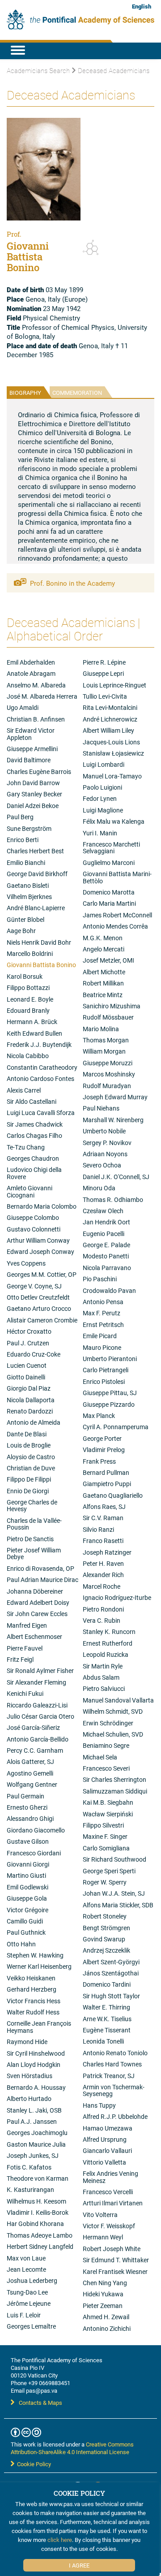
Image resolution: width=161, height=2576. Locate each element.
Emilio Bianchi (26, 862)
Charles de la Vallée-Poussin (34, 1524)
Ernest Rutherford (108, 1643)
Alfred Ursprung (105, 2139)
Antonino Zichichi (107, 2328)
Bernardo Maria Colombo (42, 1206)
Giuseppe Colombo (33, 1217)
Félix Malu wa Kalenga (114, 821)
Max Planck (99, 1416)
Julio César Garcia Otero (40, 1716)
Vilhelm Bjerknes (29, 897)
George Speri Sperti (109, 1871)
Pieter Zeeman (103, 2306)
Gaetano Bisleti (28, 885)
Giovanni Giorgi (28, 1864)
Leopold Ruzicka (106, 1654)
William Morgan (104, 1051)
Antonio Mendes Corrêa (115, 926)
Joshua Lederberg (32, 2280)
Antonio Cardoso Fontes (40, 1078)
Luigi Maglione (103, 810)
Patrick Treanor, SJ (109, 2076)
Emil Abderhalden (31, 662)
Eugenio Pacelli (104, 1234)
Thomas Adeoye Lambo (40, 2235)
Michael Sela (100, 1757)
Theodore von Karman (38, 2178)
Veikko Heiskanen (31, 1978)
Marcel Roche (102, 1586)
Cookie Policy (33, 2464)
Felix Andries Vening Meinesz (110, 2177)
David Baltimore (29, 760)
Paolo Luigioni (102, 787)
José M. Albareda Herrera (42, 696)
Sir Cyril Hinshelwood (36, 2053)
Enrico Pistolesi (104, 1381)
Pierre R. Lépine (104, 662)
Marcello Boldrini (30, 953)
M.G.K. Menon (103, 938)
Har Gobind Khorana (35, 2224)
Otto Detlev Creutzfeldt (38, 1297)
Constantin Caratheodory (42, 1067)
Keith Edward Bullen (34, 1033)
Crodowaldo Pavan (109, 1290)
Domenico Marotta (109, 892)
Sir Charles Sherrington (114, 1779)
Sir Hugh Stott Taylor (111, 1996)
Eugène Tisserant (107, 2030)
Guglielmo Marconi (109, 862)
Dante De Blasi (27, 1434)
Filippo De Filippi (29, 1479)
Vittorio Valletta (104, 2162)
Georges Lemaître (31, 2326)
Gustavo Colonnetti (34, 1229)
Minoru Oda (99, 1188)
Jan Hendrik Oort (106, 1222)
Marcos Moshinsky (109, 1074)
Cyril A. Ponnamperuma (116, 1427)
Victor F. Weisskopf (109, 2226)
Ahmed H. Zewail (106, 2317)
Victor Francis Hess (34, 2001)
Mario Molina (101, 1029)
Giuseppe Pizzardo (109, 1404)
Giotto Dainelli (26, 1377)
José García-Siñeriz (33, 1727)
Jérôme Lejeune (29, 2303)
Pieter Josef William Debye (34, 1553)
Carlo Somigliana (106, 1848)
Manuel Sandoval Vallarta (118, 1700)
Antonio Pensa (103, 1302)
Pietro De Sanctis (30, 1539)
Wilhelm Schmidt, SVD (113, 1711)
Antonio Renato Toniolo (115, 2053)
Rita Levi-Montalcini (110, 707)
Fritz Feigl (20, 1659)
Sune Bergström (29, 828)
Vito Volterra (100, 2215)
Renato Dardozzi (30, 1411)
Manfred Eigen (27, 1625)
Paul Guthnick (26, 1932)
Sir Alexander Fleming (36, 1682)
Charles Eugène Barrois (39, 772)
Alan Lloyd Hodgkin (34, 2064)
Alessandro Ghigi (30, 1818)
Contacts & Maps (40, 2403)
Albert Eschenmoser (34, 1636)
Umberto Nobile (104, 1131)
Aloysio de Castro (31, 1457)
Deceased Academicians (114, 70)
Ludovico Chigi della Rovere (34, 1173)
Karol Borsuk (25, 976)
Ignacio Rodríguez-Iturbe (117, 1597)
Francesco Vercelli (108, 2192)
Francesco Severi (106, 1768)
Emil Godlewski (28, 1887)
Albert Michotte (104, 972)
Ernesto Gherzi (27, 1807)
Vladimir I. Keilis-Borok (38, 2212)
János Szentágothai (111, 1973)
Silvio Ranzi (98, 1529)
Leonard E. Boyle (30, 999)
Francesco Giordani (34, 1853)
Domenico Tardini (107, 1984)
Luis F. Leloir (24, 2315)
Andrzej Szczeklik (106, 1950)
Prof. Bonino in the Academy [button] (72, 583)
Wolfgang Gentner (32, 1784)
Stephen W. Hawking (35, 1955)
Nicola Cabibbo (28, 1056)
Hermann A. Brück (32, 1022)
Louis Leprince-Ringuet (114, 685)
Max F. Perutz (102, 1313)
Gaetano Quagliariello (113, 1495)
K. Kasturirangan (30, 2189)
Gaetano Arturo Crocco (39, 1308)
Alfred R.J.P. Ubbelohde (115, 2116)
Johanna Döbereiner (35, 1591)
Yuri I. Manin (100, 833)
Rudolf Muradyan (107, 1086)
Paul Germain (25, 1796)
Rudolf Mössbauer (108, 1017)
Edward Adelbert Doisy (38, 1602)
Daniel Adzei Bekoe (33, 806)
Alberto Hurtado (29, 2098)
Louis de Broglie (29, 1445)
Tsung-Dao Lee (27, 2292)
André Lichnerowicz (110, 719)
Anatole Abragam (31, 673)
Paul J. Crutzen (28, 1343)
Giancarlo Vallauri (107, 2150)
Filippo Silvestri (103, 1825)
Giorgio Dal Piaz (29, 1388)
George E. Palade (106, 1245)
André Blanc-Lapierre (36, 908)
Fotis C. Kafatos (29, 2167)
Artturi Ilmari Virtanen (113, 2203)
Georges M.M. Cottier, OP (42, 1274)
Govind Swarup (104, 1939)
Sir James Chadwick (35, 1124)
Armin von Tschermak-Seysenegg (114, 2090)
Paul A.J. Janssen (32, 2121)
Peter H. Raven (103, 1563)
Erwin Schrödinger (108, 1723)
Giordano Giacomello (36, 1830)
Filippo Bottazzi (28, 988)
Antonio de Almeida (34, 1422)
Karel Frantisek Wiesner (115, 2271)
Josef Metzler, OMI (108, 960)
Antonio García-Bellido (38, 1739)
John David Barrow (33, 783)
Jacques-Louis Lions (111, 742)
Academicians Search (38, 70)
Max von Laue (26, 2258)
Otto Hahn (21, 1944)
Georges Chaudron (33, 1158)
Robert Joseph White (112, 2249)
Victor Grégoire (28, 1910)
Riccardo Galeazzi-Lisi (37, 1705)
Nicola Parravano (107, 1268)
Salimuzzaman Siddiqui (115, 1791)
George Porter (102, 1438)
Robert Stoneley (105, 1916)
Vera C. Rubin (102, 1620)
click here (60, 2540)
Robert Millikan (103, 983)
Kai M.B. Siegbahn (108, 1802)
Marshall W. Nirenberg (113, 1120)
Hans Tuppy (99, 2105)
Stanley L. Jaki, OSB (34, 2110)
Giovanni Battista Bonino (41, 965)
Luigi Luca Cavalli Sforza (41, 1113)
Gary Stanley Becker (34, 794)
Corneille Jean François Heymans (39, 2027)
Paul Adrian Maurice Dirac (42, 1580)
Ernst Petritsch (103, 1325)
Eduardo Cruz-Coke (34, 1354)
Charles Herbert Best (35, 851)
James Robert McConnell (117, 915)
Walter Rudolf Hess (33, 2012)
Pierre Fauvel (25, 1648)
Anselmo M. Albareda (36, 685)
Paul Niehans (101, 1108)
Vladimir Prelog (104, 1450)
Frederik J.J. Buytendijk (39, 1044)
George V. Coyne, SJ (34, 1286)
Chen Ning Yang (105, 2283)
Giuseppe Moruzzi (108, 1063)
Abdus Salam (101, 1677)
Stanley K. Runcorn (109, 1632)
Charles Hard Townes (112, 2064)
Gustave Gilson (28, 1841)
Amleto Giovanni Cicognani (30, 1191)
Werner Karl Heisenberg (39, 1966)
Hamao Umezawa (108, 2128)
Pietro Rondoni (103, 1609)
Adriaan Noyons (105, 1154)
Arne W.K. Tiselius (107, 2019)
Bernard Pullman (106, 1472)
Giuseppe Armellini (32, 749)
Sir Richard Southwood (114, 1859)
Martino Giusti (26, 1875)
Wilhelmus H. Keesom (36, 2201)
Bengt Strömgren (106, 1928)
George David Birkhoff (37, 874)
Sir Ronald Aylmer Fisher (40, 1671)
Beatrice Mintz (103, 995)
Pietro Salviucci (104, 1688)
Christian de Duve (31, 1468)
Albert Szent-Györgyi (111, 1962)
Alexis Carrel (24, 1090)
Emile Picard (100, 1336)
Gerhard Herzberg (32, 1989)
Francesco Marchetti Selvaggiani (111, 847)
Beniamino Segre (106, 1745)
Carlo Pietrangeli (106, 1370)
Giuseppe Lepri (103, 673)
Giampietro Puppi (107, 1484)
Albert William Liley (108, 730)
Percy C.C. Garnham (35, 1750)
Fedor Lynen (100, 798)
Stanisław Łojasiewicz (113, 753)
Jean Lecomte (26, 2269)
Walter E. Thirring (106, 2007)
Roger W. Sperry (105, 1882)
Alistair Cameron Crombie (42, 1320)
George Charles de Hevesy (32, 1505)
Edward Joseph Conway (40, 1251)
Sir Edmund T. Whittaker (116, 2260)
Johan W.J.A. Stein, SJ (114, 1893)
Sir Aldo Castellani (32, 1101)
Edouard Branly (28, 1010)
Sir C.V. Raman (103, 1518)
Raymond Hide (27, 2042)
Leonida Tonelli (103, 2041)
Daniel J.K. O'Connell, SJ (116, 1177)
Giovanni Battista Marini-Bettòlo (117, 877)
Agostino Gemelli (30, 1773)
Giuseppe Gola (27, 1898)
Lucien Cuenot (27, 1365)
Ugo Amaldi (23, 707)
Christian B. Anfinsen (36, 719)
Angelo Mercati (104, 949)
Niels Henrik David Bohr (39, 942)
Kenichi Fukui (25, 1693)
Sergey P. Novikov (107, 1143)
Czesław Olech (103, 1211)
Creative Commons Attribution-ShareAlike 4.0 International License (72, 2448)
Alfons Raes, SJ (104, 1506)
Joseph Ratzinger (107, 1552)
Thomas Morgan (106, 1040)
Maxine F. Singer (105, 1836)
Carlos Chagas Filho (34, 1135)
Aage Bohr (21, 931)
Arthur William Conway (38, 1240)
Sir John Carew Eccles (37, 1614)
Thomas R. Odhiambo (113, 1199)
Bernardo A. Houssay (36, 2087)
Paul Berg (20, 817)
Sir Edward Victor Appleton (31, 734)
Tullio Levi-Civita (105, 696)
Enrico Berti (23, 840)
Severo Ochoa (102, 1165)
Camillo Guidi (25, 1921)
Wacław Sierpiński (108, 1814)
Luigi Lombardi (104, 764)
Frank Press (99, 1461)
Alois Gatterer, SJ (30, 1761)
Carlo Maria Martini (109, 903)
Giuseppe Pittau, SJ (110, 1393)
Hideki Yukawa (103, 2294)
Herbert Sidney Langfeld (40, 2246)
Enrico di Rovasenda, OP (40, 1568)
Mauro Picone (102, 1347)
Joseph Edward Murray (115, 1097)
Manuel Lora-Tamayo (112, 776)
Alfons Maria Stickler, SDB (118, 1905)
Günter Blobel (25, 919)
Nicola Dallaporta (31, 1400)
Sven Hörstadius (30, 2076)
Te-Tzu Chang (26, 1147)
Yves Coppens (26, 1263)
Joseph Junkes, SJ (33, 2155)
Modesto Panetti (106, 1256)
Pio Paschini (100, 1279)
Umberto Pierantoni (110, 1359)
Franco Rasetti (103, 1541)
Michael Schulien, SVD (113, 1734)
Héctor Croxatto (29, 1331)
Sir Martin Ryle (103, 1666)
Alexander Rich (103, 1575)
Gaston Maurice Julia (36, 2144)
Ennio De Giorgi (28, 1491)
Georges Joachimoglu (37, 2133)
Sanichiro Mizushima (112, 1006)
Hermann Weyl (103, 2237)
